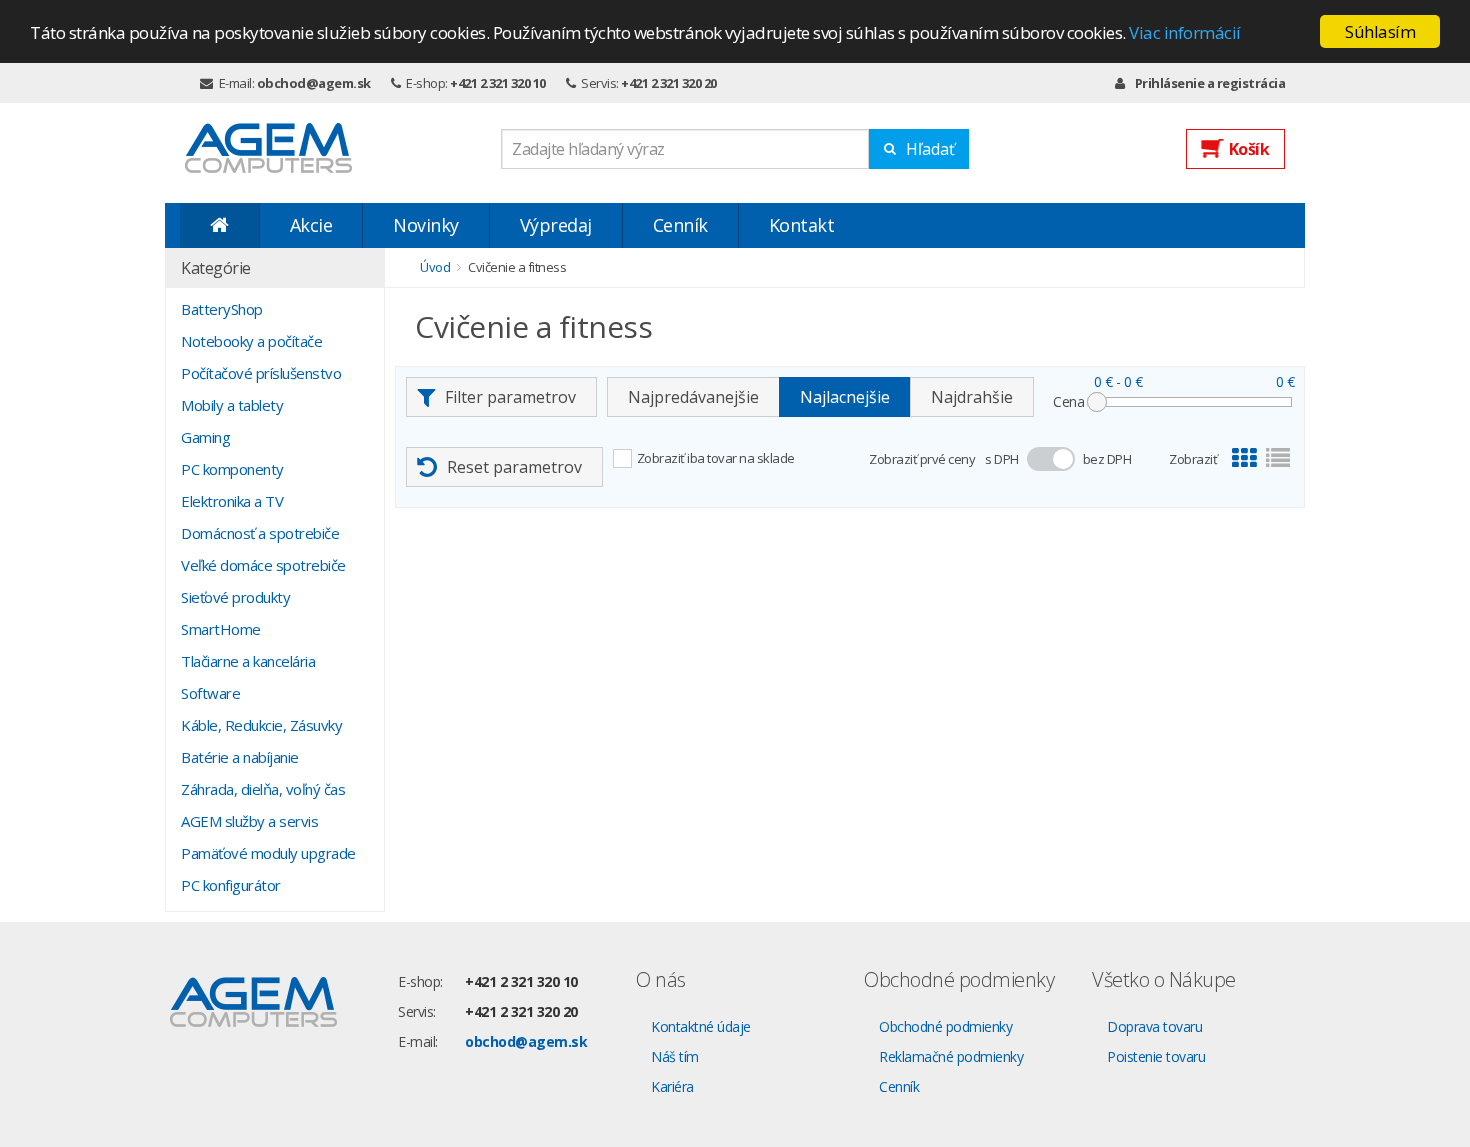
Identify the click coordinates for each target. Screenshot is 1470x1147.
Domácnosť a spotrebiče (260, 533)
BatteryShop (222, 309)
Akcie (311, 225)
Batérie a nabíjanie (240, 757)
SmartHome (221, 629)
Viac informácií (1185, 32)
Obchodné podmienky (945, 1026)
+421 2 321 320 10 (498, 83)
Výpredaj (556, 225)
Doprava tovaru (1154, 1026)
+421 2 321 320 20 (669, 83)
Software (210, 693)
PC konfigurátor (231, 885)
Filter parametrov (510, 397)
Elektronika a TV (232, 501)
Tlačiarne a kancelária (248, 661)
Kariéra (672, 1086)
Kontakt (802, 225)
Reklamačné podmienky (951, 1056)
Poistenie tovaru (1156, 1056)
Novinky (426, 225)
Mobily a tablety (232, 405)
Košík (1249, 149)
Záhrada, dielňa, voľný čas (263, 789)
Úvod (435, 267)
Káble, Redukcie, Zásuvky (261, 725)
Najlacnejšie (845, 397)
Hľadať (930, 149)
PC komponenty (232, 469)
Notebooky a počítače (251, 341)
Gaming (205, 437)
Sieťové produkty (235, 597)
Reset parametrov (514, 467)
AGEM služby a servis (249, 821)
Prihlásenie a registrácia (1210, 83)
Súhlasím (1380, 31)
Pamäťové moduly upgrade (268, 853)
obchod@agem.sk (314, 83)
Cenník (680, 225)
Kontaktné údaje (701, 1026)
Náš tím (675, 1056)
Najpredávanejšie (693, 397)
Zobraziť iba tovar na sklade (716, 458)
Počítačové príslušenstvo (261, 373)
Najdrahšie (972, 397)
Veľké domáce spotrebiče (263, 565)
